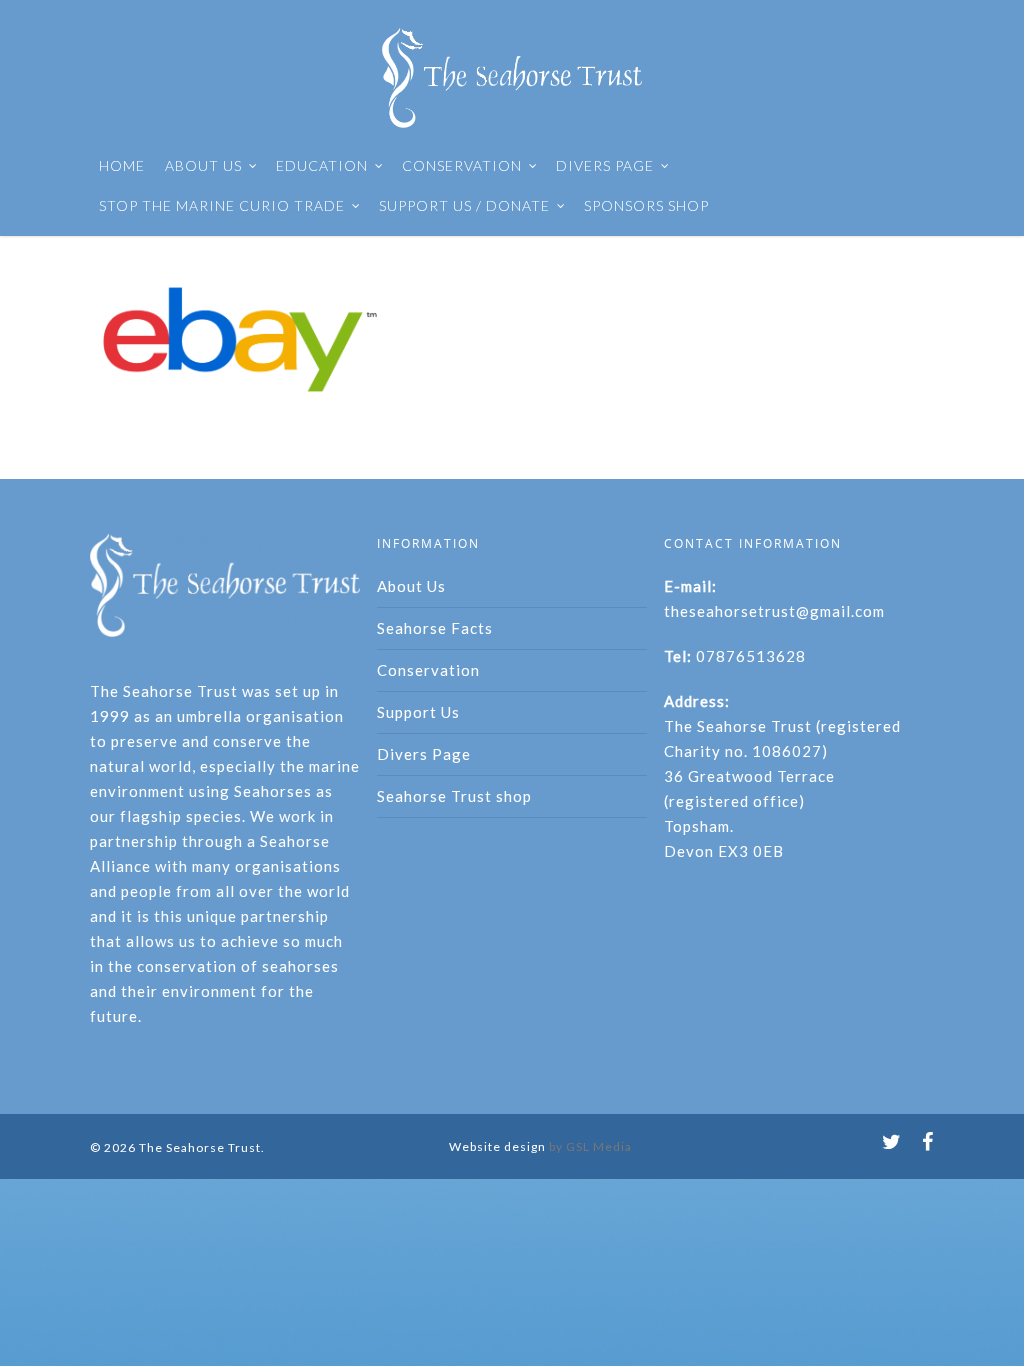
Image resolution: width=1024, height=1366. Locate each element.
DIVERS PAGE (605, 165)
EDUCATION (322, 165)
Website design (497, 1146)
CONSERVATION (462, 165)
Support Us (418, 712)
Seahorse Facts (435, 628)
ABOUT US (203, 165)
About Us (411, 586)
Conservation (428, 670)
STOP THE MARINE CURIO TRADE (222, 205)
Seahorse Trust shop (454, 796)
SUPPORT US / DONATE (464, 205)
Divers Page (424, 754)
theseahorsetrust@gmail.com (774, 611)
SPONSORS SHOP (646, 205)
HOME (122, 165)
